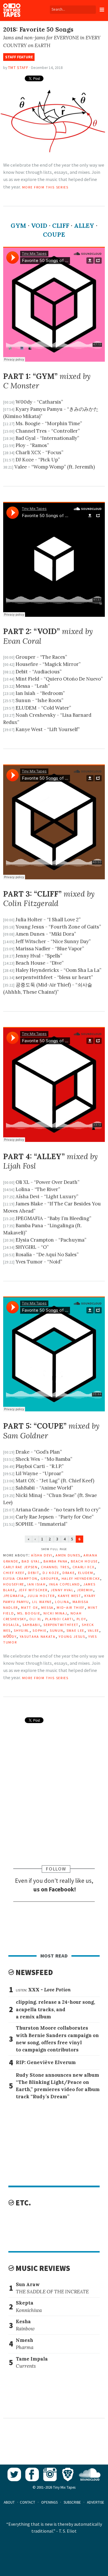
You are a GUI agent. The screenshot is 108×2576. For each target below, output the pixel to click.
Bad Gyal (31, 1561)
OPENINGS (49, 2502)
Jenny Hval (62, 1589)
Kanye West (70, 1595)
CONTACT (28, 2502)
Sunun (56, 1630)
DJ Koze (51, 1572)
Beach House (84, 1561)
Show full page (54, 1549)
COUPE (54, 235)
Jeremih (85, 1589)
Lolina (62, 1601)
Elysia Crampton (20, 1578)
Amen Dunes (68, 1555)
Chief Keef (14, 1572)
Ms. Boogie (29, 1613)
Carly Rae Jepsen (20, 1567)
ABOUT (9, 2502)
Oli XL (36, 1619)
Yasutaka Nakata (38, 1636)
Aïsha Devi (42, 1555)
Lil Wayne (42, 1601)
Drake (69, 1572)
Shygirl (22, 1630)
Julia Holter (41, 1595)
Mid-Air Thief (71, 1607)
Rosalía (11, 1624)
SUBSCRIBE (72, 2502)
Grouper (49, 1578)
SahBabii (31, 1624)
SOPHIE (39, 1630)
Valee (93, 1630)
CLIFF (61, 226)
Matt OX (30, 1607)
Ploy (81, 1619)
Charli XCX (84, 1567)
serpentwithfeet (61, 1624)
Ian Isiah (36, 1584)
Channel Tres (55, 1567)
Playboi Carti (59, 1619)
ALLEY (84, 226)
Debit (34, 1572)
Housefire (14, 1584)
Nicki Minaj (55, 1613)
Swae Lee (75, 1630)
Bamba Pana (56, 1561)
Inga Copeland (65, 1584)
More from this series (45, 187)
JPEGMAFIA (14, 1595)
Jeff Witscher (33, 1589)
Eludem (86, 1572)
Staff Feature (19, 57)
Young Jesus (72, 1636)
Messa (47, 1607)
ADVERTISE (96, 2502)
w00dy (10, 1636)
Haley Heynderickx (81, 1578)
